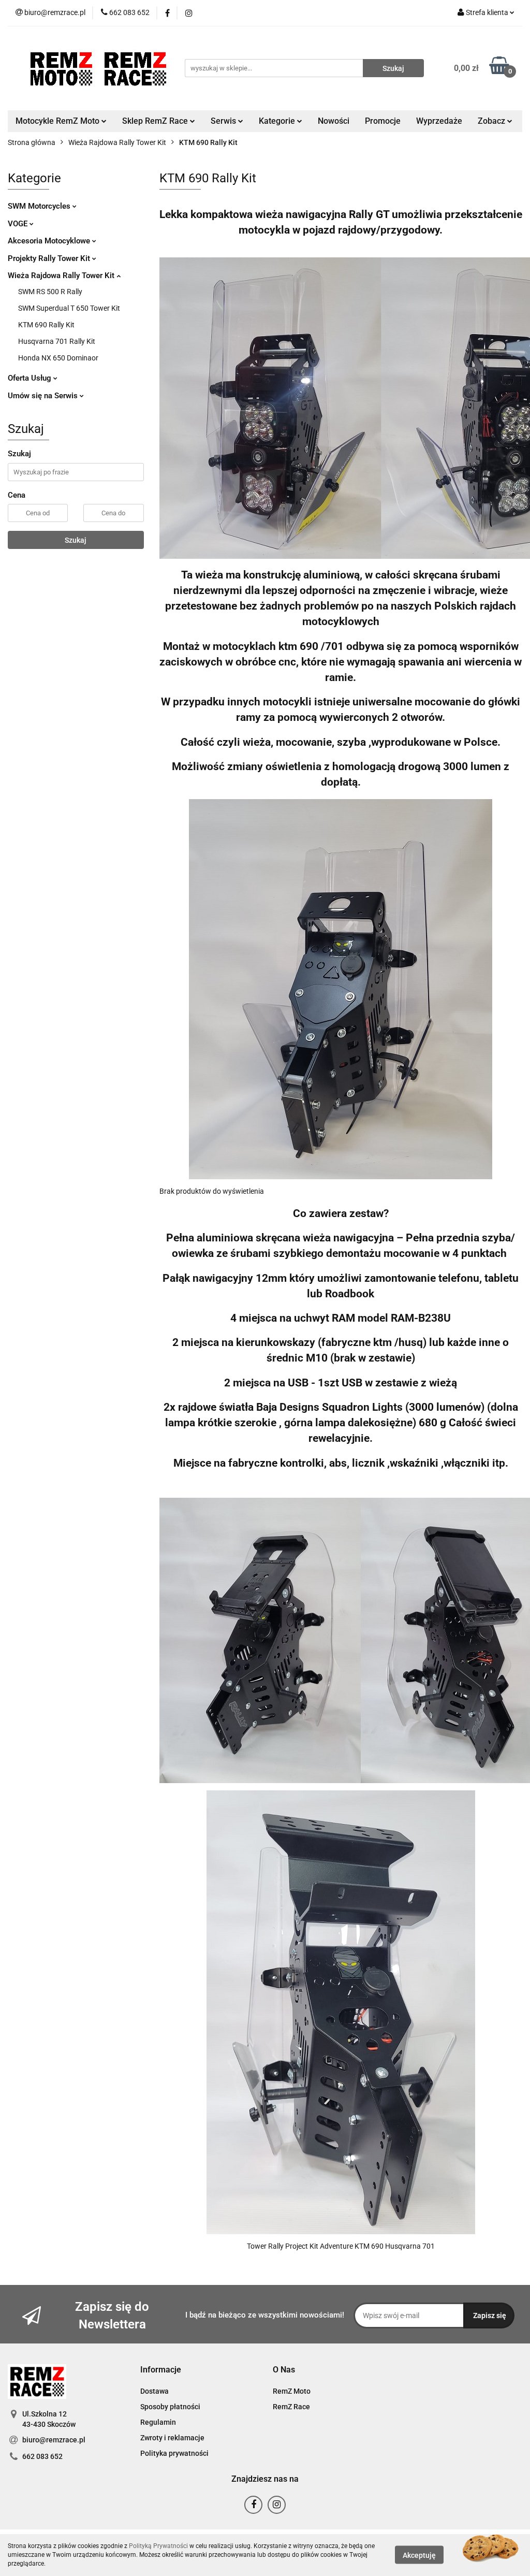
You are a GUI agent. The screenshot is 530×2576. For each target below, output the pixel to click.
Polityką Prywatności (158, 2546)
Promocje (383, 121)
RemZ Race (291, 2407)
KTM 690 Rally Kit (46, 325)
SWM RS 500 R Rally (50, 292)
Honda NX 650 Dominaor (58, 358)
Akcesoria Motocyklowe (50, 241)
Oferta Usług (31, 378)
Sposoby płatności (170, 2407)
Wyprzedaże (439, 121)
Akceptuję (419, 2555)
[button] (161, 2370)
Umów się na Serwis (44, 396)
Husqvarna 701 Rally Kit (57, 341)
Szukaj (76, 540)
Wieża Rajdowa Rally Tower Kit (62, 276)
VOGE (19, 224)
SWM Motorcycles (40, 206)
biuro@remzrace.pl (54, 2440)
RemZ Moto (292, 2391)
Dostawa (154, 2391)
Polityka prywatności (174, 2453)
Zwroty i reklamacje (172, 2438)
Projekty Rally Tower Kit (50, 258)
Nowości (334, 121)
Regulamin (158, 2422)
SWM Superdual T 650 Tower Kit (69, 308)
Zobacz (492, 121)
